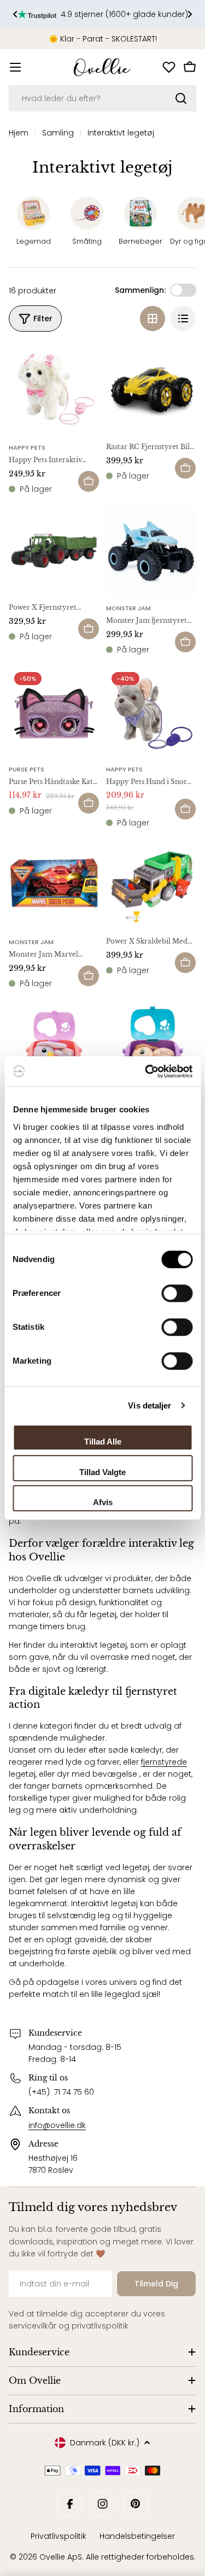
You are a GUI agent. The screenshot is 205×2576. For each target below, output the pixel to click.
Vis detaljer (150, 1405)
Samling (58, 133)
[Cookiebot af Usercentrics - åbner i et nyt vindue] (146, 1071)
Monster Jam (128, 608)
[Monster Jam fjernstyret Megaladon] (151, 551)
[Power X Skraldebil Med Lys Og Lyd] (151, 885)
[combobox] (102, 98)
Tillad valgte (102, 1472)
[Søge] (181, 98)
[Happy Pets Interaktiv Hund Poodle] (54, 390)
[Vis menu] (15, 67)
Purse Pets (27, 769)
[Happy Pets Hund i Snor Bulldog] (151, 712)
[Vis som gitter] (153, 319)
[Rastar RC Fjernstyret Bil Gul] (151, 390)
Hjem (19, 133)
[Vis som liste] (183, 319)
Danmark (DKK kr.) (105, 2443)
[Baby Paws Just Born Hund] (151, 1046)
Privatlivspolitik (58, 2536)
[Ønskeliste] (169, 67)
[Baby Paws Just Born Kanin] (54, 1046)
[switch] (177, 1293)
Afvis (103, 1502)
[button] (15, 14)
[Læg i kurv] (89, 481)
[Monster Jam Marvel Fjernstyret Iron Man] (54, 885)
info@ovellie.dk (57, 2125)
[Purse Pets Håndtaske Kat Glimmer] (54, 712)
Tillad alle (103, 1442)
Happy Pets (27, 447)
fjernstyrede (164, 1762)
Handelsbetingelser (137, 2536)
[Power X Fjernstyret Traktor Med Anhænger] (54, 551)
